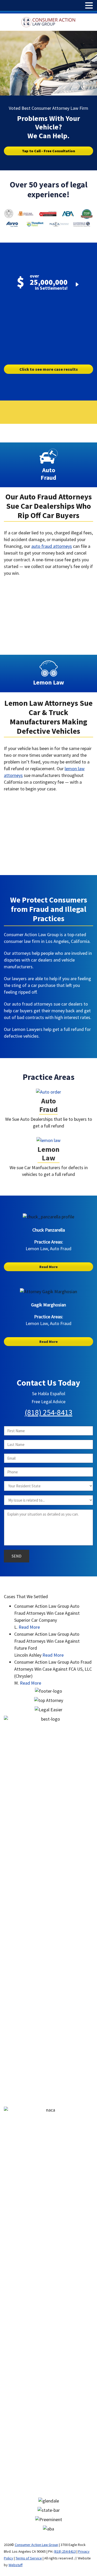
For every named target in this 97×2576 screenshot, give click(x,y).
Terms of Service (29, 2558)
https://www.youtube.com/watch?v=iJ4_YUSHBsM (44, 588)
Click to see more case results (49, 369)
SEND (17, 1556)
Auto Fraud (48, 1105)
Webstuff (16, 2565)
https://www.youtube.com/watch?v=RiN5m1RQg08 (49, 312)
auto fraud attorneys (52, 546)
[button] (89, 6)
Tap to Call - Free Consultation (48, 151)
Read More (48, 1267)
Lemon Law (48, 1154)
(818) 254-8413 (49, 1412)
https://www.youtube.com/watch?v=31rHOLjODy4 (44, 804)
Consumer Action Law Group (36, 2545)
